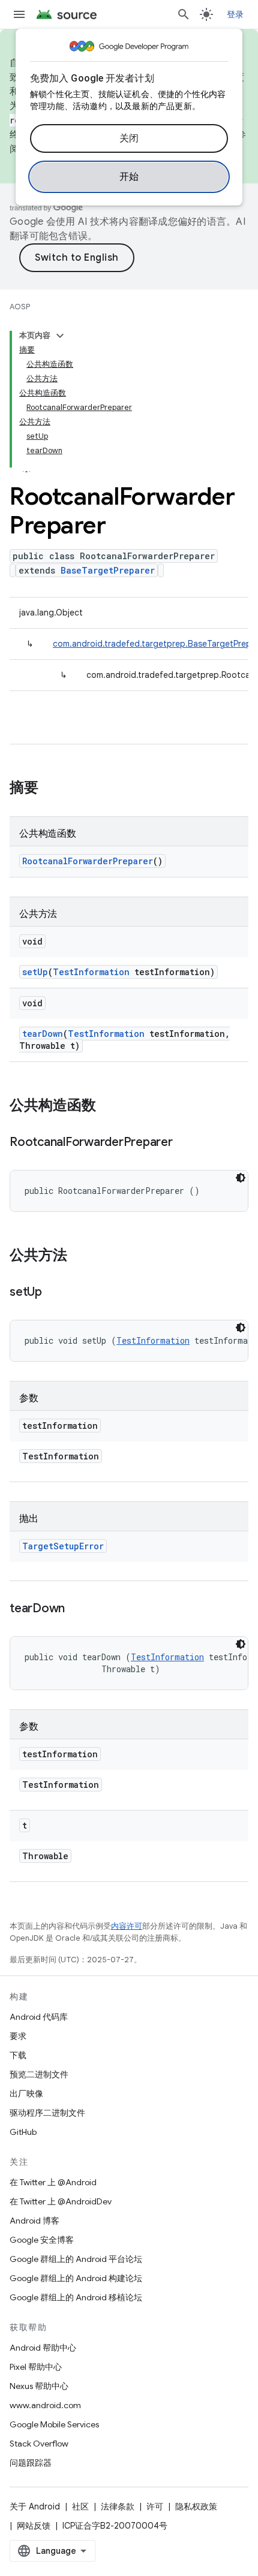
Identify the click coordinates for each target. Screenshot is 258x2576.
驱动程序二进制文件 (47, 2113)
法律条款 (118, 2506)
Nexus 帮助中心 (39, 2386)
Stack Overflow (39, 2444)
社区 (80, 2506)
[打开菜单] (19, 14)
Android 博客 (34, 2221)
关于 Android (35, 2506)
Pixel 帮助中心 (36, 2367)
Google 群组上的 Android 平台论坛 (76, 2259)
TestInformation (91, 972)
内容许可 (127, 1926)
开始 (129, 177)
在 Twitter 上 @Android (53, 2182)
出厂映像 (26, 2094)
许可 (155, 2506)
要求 (18, 2036)
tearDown (43, 1034)
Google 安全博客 (42, 2240)
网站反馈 (34, 2526)
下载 (18, 2055)
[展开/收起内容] (60, 336)
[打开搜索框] (184, 14)
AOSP (20, 307)
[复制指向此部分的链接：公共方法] (79, 1256)
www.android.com (45, 2405)
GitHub (23, 2132)
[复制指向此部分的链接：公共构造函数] (108, 1106)
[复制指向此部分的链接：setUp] (54, 1293)
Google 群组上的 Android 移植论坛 (76, 2297)
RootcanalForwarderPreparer (88, 861)
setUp (35, 972)
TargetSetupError (63, 1546)
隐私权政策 (196, 2506)
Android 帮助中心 (43, 2348)
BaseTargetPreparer (108, 570)
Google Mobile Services (54, 2424)
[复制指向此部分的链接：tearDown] (77, 1609)
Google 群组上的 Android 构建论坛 (76, 2278)
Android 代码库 (39, 2017)
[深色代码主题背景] (241, 1178)
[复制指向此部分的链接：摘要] (50, 789)
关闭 (129, 138)
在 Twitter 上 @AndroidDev (61, 2201)
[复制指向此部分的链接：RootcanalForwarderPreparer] (185, 1143)
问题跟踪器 (31, 2463)
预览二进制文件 (39, 2074)
